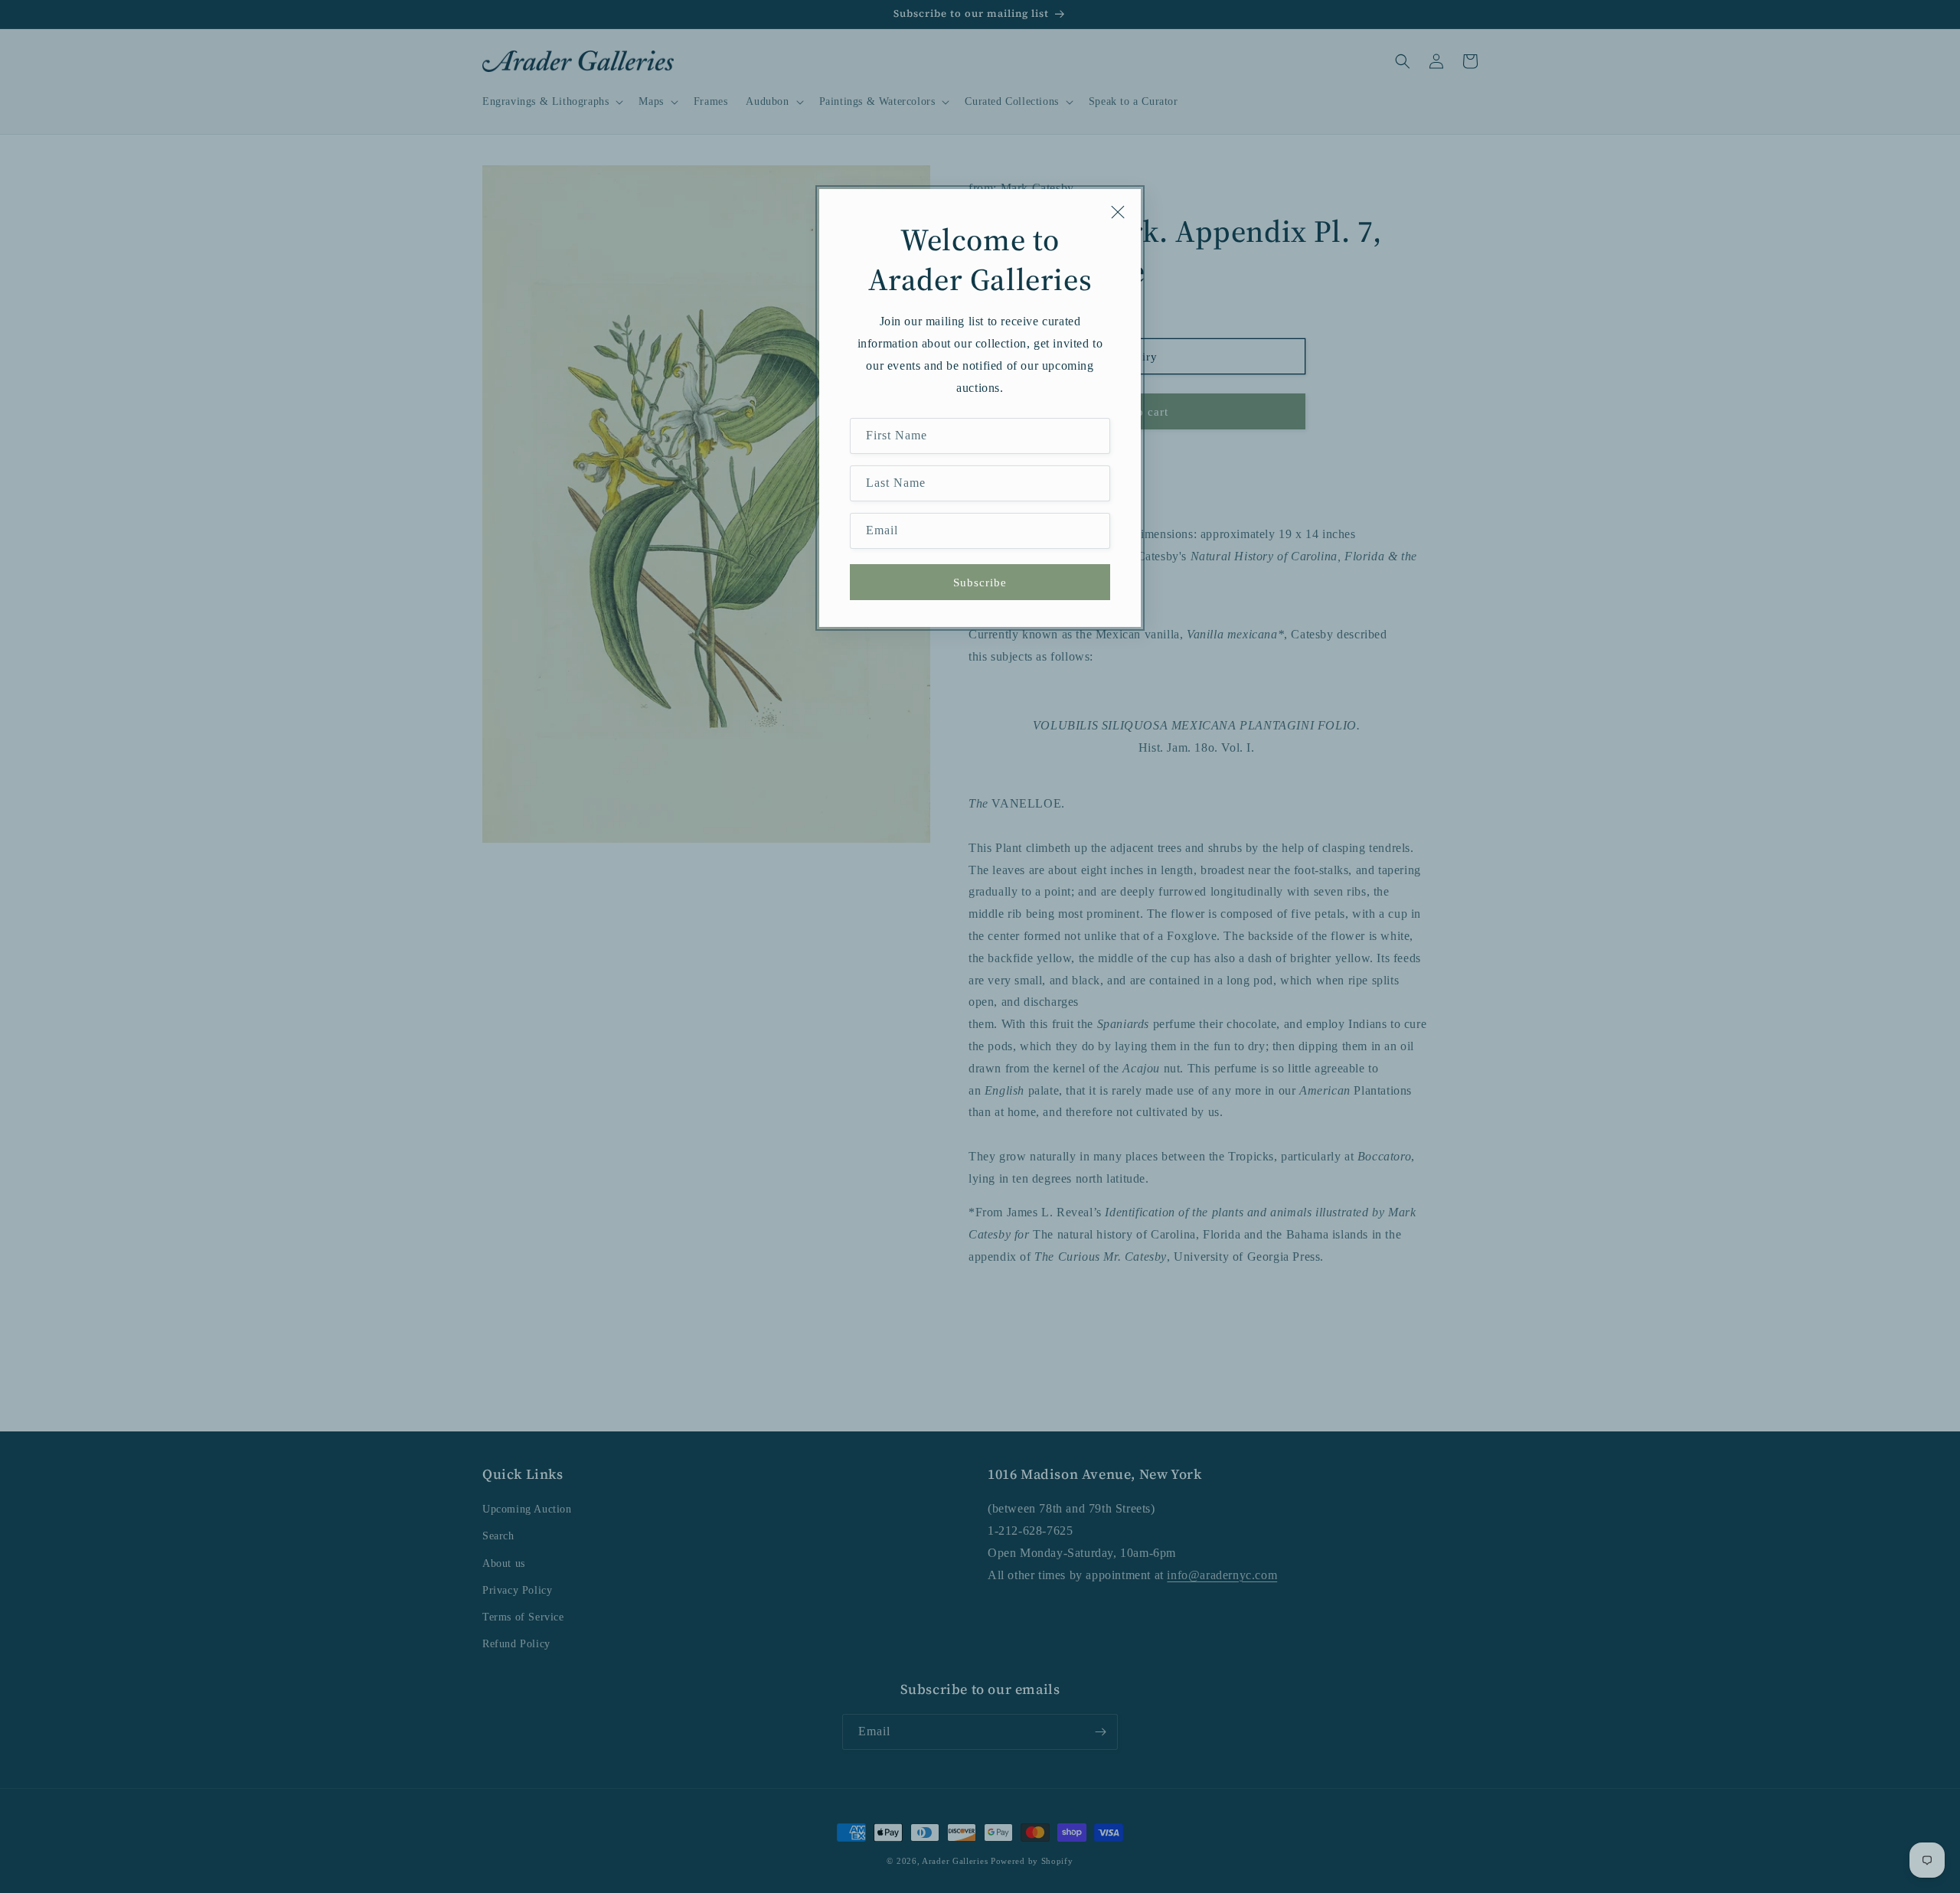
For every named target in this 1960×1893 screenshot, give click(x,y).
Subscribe (980, 583)
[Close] (1118, 212)
